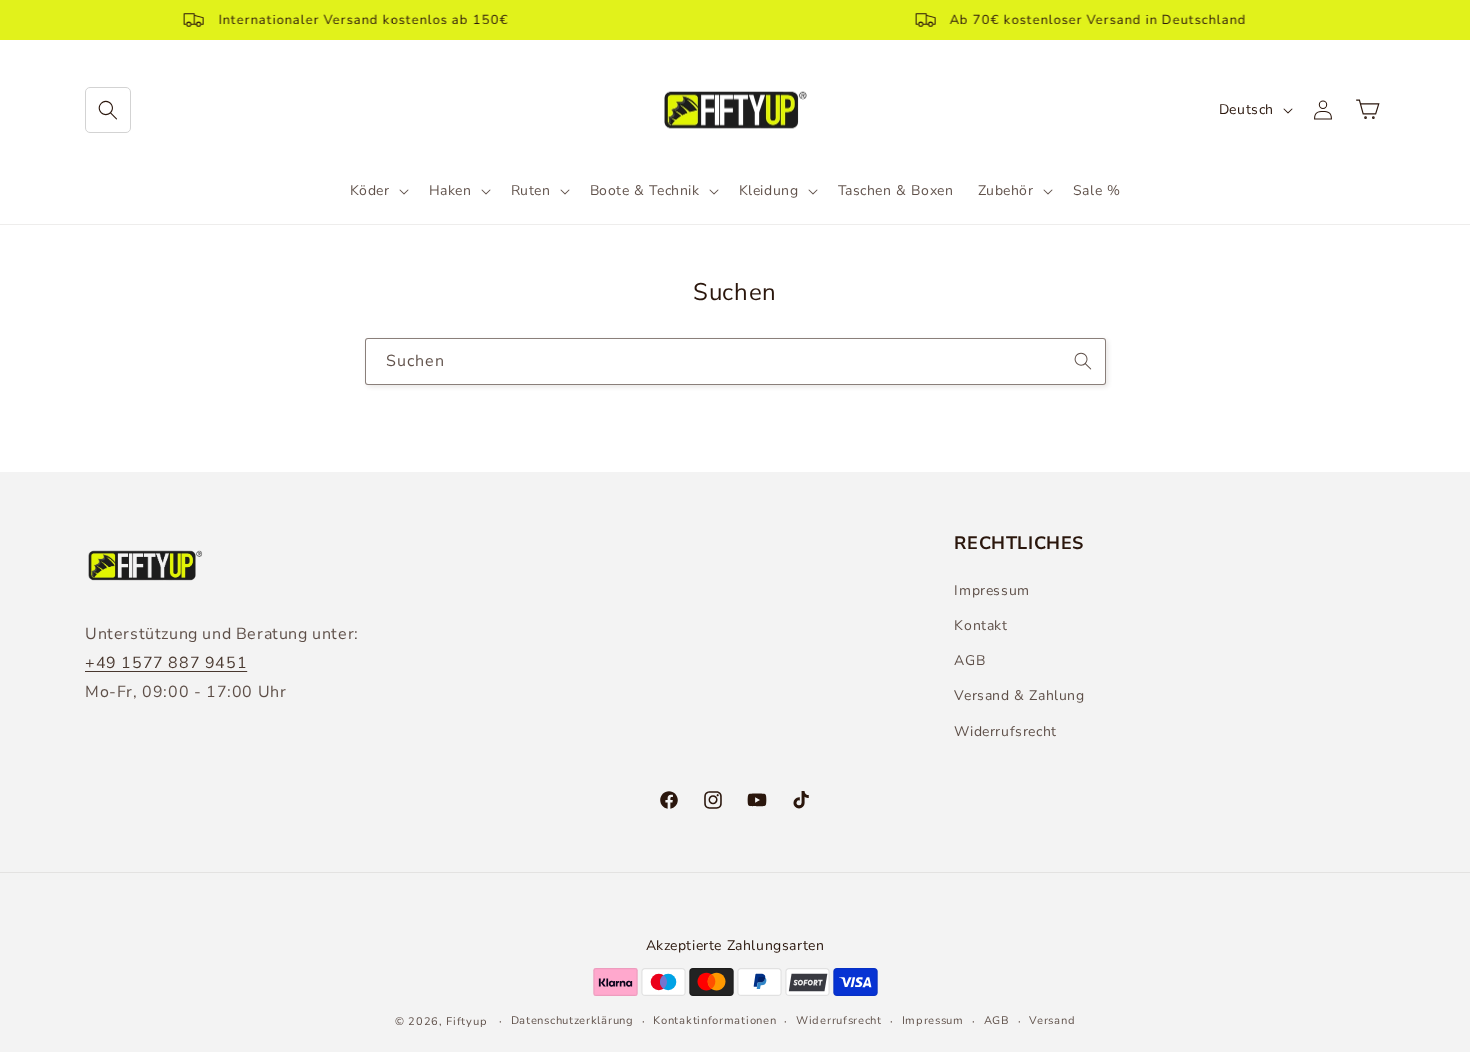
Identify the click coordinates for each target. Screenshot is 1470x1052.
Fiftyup (466, 1021)
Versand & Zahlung (1019, 695)
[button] (108, 110)
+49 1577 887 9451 (166, 662)
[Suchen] (1083, 361)
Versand (1052, 1020)
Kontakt (980, 624)
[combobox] (735, 361)
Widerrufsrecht (1005, 730)
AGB (969, 660)
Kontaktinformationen (714, 1020)
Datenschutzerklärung (572, 1020)
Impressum (991, 589)
